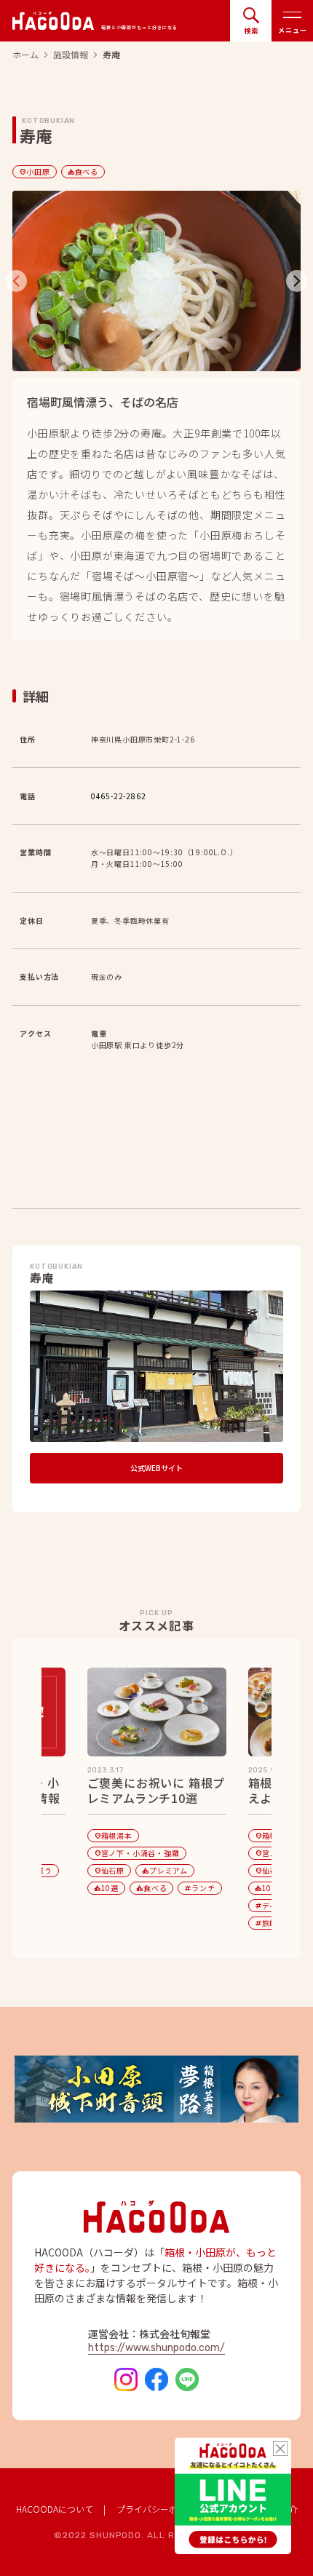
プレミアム (165, 1870)
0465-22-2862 (119, 796)
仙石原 (109, 1870)
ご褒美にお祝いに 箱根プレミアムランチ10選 (156, 1791)
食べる (83, 171)
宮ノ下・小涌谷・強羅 (137, 1853)
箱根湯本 (113, 1835)
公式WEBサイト (156, 1468)
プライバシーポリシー (160, 2509)
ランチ (199, 1888)
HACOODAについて (55, 2509)
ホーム (25, 55)
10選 (106, 1888)
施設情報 (71, 55)
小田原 (34, 171)
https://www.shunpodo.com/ (156, 2348)
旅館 (266, 1923)
